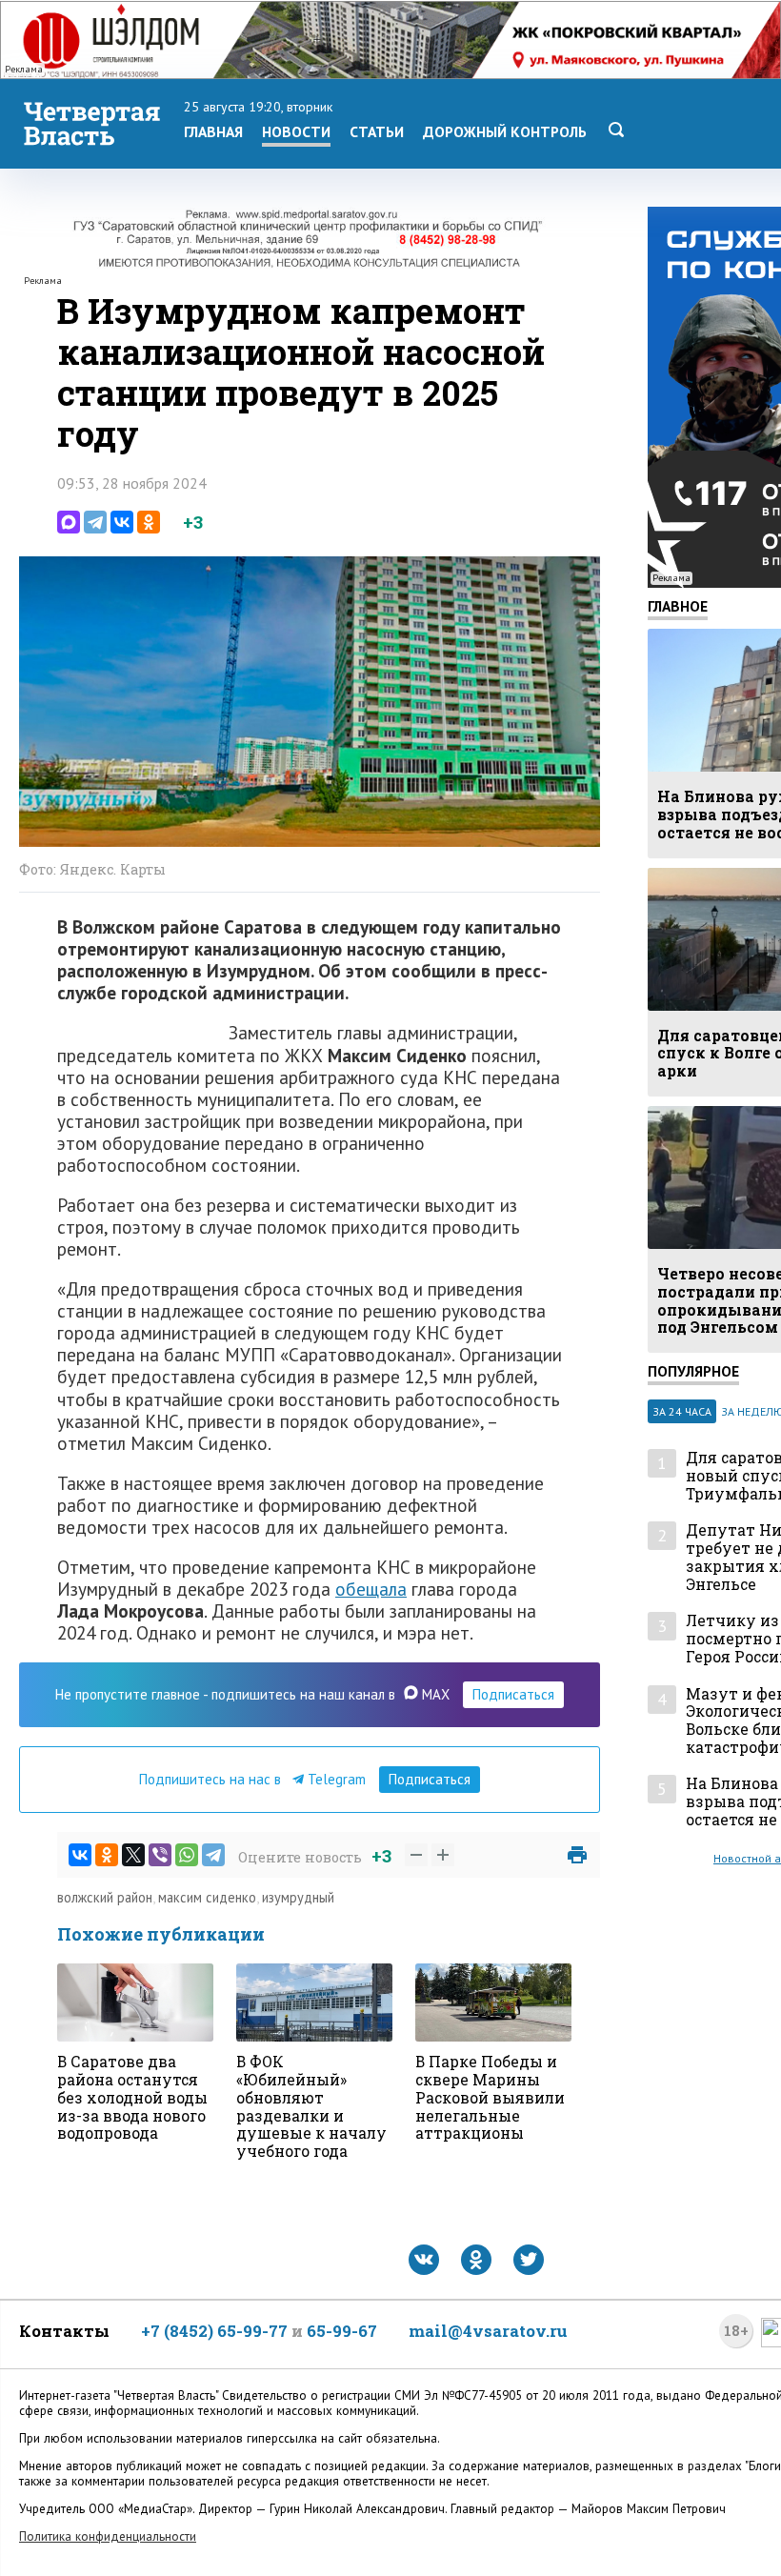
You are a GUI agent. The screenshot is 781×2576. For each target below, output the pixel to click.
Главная (213, 131)
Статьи (377, 131)
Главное (678, 606)
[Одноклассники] (149, 522)
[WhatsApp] (187, 1855)
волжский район (105, 1897)
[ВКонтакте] (122, 522)
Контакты (64, 2331)
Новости (296, 131)
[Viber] (160, 1855)
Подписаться (513, 1694)
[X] (133, 1855)
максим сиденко (207, 1897)
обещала (371, 1589)
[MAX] (69, 522)
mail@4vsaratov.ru (488, 2331)
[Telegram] (95, 522)
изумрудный (298, 1897)
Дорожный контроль (505, 131)
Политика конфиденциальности (108, 2536)
